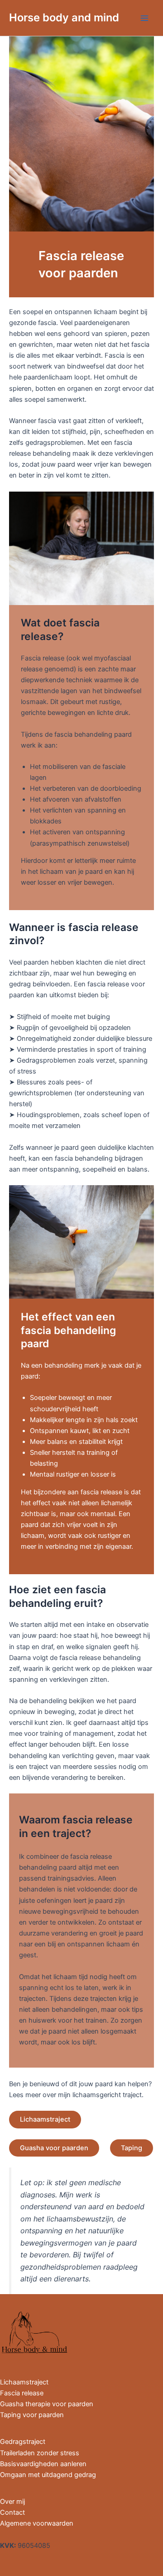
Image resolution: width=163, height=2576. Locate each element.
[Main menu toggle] (144, 18)
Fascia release (22, 2393)
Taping (132, 2148)
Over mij (12, 2502)
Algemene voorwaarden (37, 2523)
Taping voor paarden (32, 2415)
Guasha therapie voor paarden (47, 2404)
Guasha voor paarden (54, 2148)
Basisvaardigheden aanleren (43, 2464)
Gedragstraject (23, 2442)
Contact (12, 2512)
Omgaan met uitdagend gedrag (48, 2475)
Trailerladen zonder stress (40, 2453)
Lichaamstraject (45, 2119)
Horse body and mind (64, 17)
